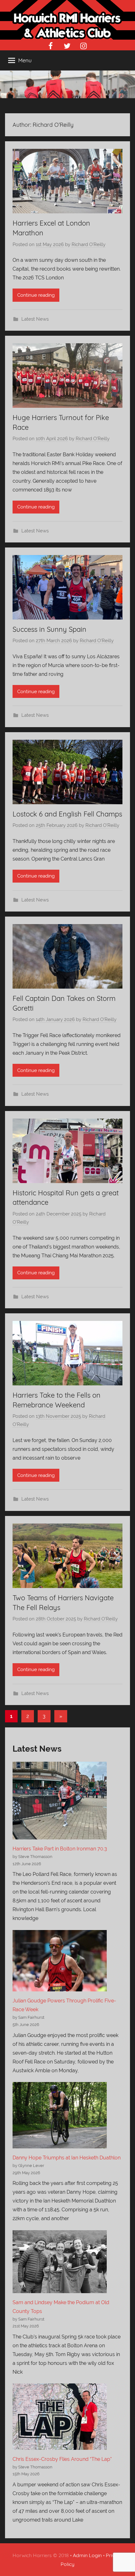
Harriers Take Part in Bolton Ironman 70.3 (60, 1849)
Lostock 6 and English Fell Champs (67, 814)
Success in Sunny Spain (49, 629)
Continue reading (36, 295)
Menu (25, 60)
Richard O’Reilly (89, 244)
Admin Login (87, 2555)
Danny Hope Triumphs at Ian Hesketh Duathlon (67, 2158)
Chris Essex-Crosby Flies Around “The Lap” (62, 2459)
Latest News (35, 319)
